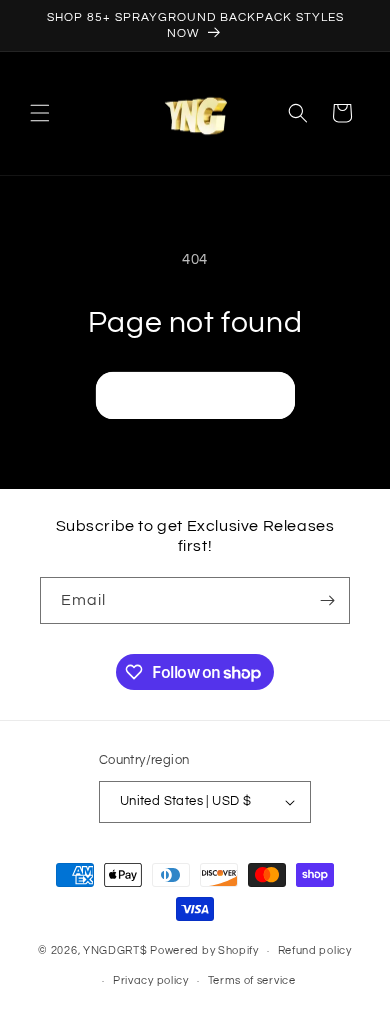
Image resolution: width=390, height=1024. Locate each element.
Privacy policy (151, 980)
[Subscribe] (327, 600)
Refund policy (315, 950)
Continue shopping (195, 394)
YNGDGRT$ (115, 950)
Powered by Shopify (204, 950)
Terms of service (252, 980)
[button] (40, 113)
